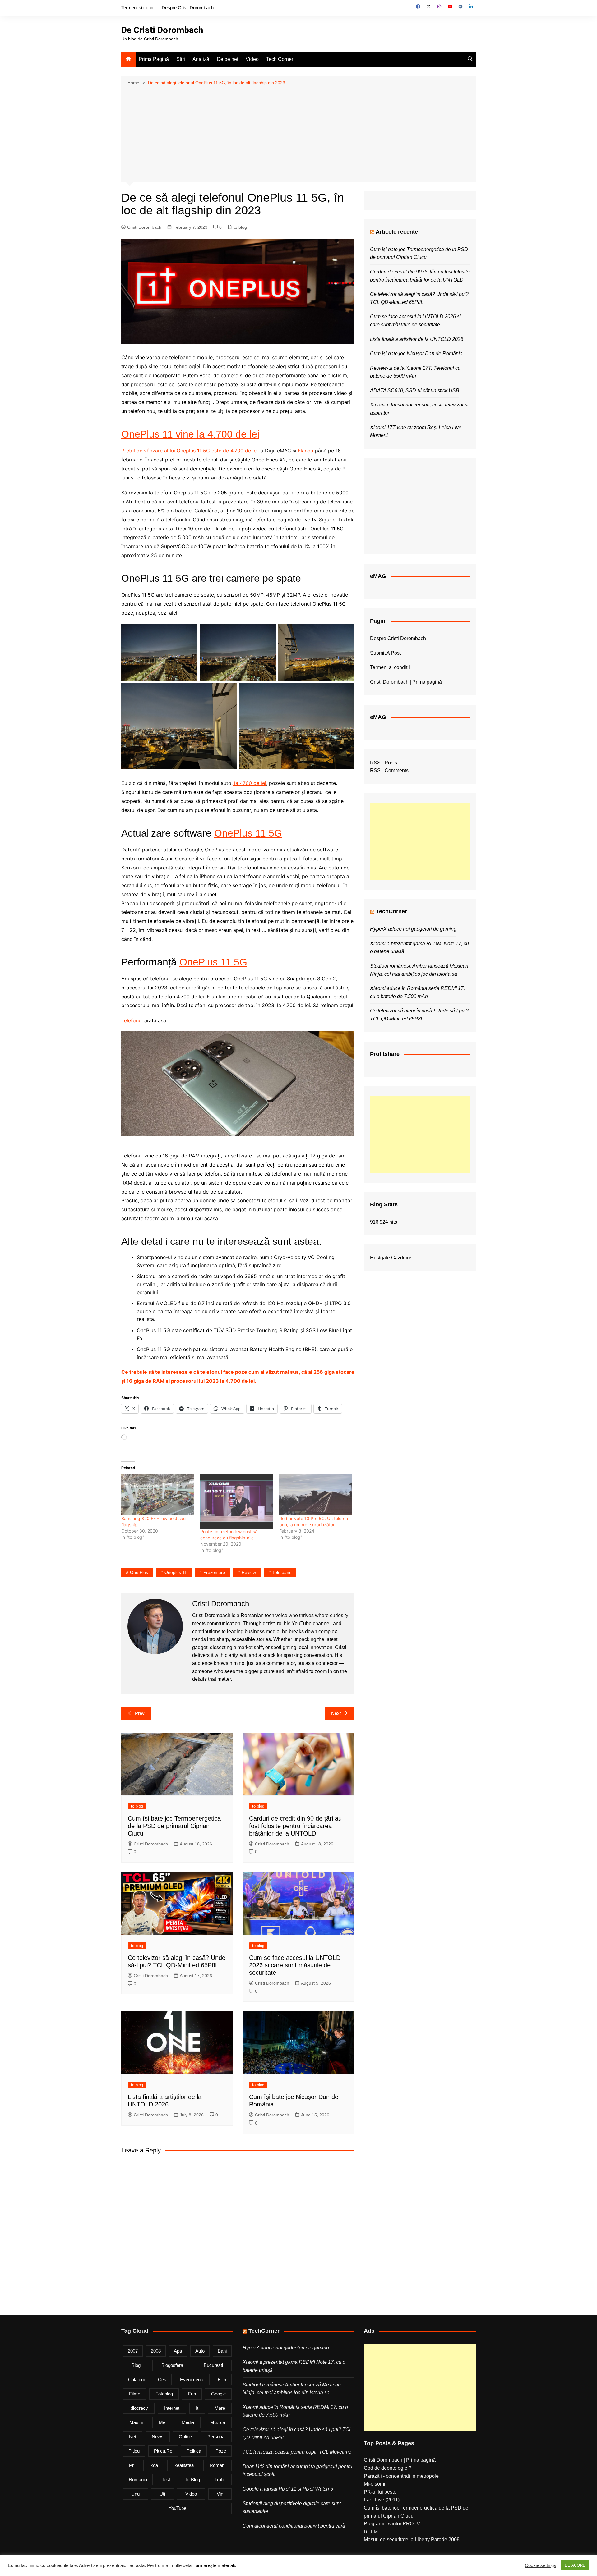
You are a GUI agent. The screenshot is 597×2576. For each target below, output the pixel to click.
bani (222, 2351)
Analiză (201, 59)
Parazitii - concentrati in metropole (401, 2476)
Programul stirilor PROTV (392, 2524)
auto (200, 2351)
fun (192, 2394)
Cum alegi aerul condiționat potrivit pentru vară (294, 2526)
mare (220, 2408)
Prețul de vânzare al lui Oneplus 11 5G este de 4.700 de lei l (191, 451)
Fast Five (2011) (382, 2500)
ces (162, 2379)
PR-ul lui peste (380, 2492)
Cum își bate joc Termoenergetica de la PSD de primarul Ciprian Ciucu (174, 1826)
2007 (133, 2351)
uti (162, 2494)
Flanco (306, 451)
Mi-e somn (375, 2484)
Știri (181, 59)
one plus (139, 1572)
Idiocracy (139, 2408)
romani (218, 2465)
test (166, 2480)
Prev (140, 1713)
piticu (134, 2451)
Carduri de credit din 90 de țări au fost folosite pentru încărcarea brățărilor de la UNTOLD (295, 1826)
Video (252, 59)
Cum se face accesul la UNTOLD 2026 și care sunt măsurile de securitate (295, 1965)
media (188, 2422)
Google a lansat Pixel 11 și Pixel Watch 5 (288, 2489)
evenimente (192, 2379)
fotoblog (164, 2394)
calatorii (136, 2379)
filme (135, 2394)
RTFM (371, 2532)
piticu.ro (163, 2451)
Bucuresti (213, 2365)
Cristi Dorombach (144, 227)
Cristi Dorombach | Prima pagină (406, 682)
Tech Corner (280, 59)
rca (154, 2465)
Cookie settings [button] (541, 2565)
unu (135, 2494)
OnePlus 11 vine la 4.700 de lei (190, 434)
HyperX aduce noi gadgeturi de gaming (413, 929)
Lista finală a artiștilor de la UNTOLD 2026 (417, 339)
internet (172, 2408)
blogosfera (172, 2365)
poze (221, 2451)
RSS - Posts (384, 763)
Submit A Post (385, 653)
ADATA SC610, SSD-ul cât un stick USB (415, 390)
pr (131, 2465)
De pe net (227, 59)
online (185, 2437)
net (133, 2437)
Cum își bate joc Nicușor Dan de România (416, 353)
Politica (194, 2451)
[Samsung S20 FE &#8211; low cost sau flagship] (158, 1495)
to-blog (192, 2480)
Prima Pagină (154, 59)
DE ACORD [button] (575, 2565)
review (249, 1572)
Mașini (136, 2422)
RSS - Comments (389, 770)
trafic (220, 2480)
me (162, 2422)
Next (336, 1713)
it (197, 2408)
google (218, 2394)
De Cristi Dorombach (162, 30)
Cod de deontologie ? (388, 2468)
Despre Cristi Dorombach (188, 8)
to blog (240, 227)
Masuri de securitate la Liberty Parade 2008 (412, 2539)
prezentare (214, 1572)
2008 (156, 2351)
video (191, 2494)
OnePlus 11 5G (248, 833)
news (158, 2437)
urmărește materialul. (217, 2565)
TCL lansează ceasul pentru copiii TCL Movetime (297, 2452)
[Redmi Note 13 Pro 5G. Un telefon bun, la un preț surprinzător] (316, 1495)
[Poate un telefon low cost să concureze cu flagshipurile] (237, 1501)
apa (178, 2351)
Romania (138, 2480)
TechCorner (391, 911)
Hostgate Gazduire (391, 1258)
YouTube (177, 2508)
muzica (218, 2422)
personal (216, 2437)
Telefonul (133, 1020)
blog (136, 2365)
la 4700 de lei (249, 783)
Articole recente (397, 232)
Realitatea (184, 2465)
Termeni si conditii (139, 8)
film (222, 2379)
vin (220, 2494)
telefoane (282, 1572)
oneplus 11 (176, 1572)
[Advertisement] (298, 133)
